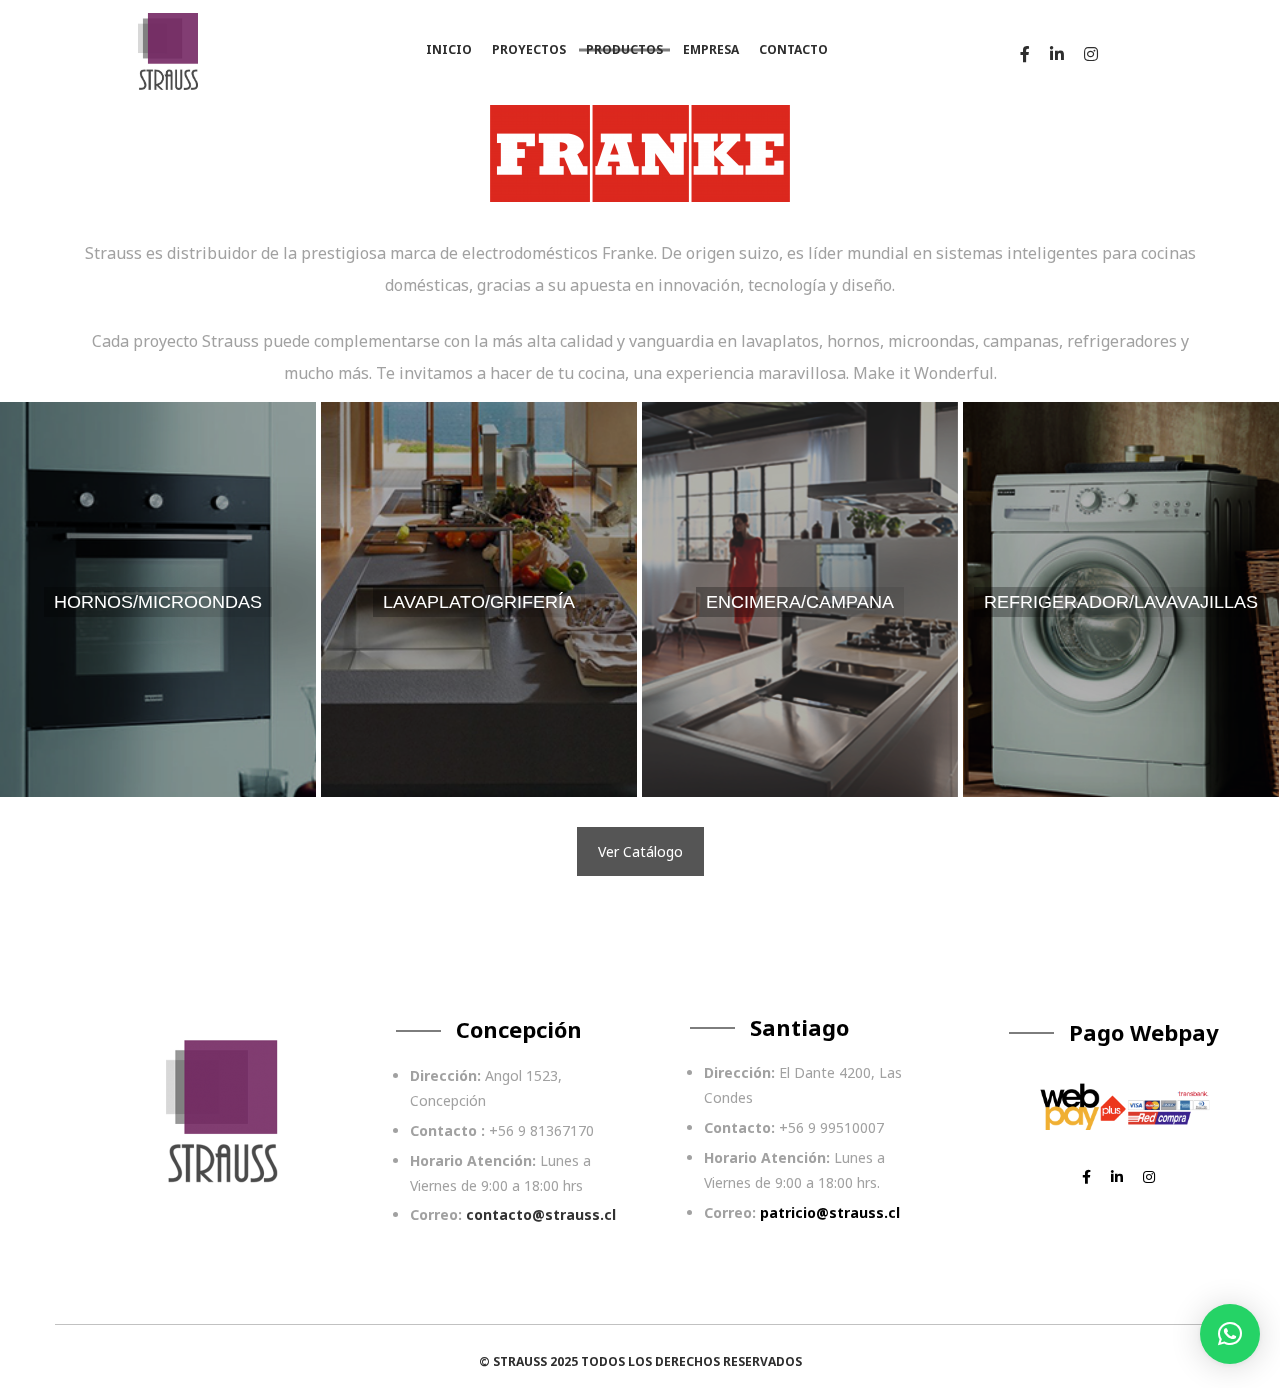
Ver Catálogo (640, 851)
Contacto (793, 49)
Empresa (711, 49)
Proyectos (529, 49)
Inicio (449, 49)
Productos (624, 49)
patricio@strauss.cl (830, 1212)
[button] (1230, 1334)
